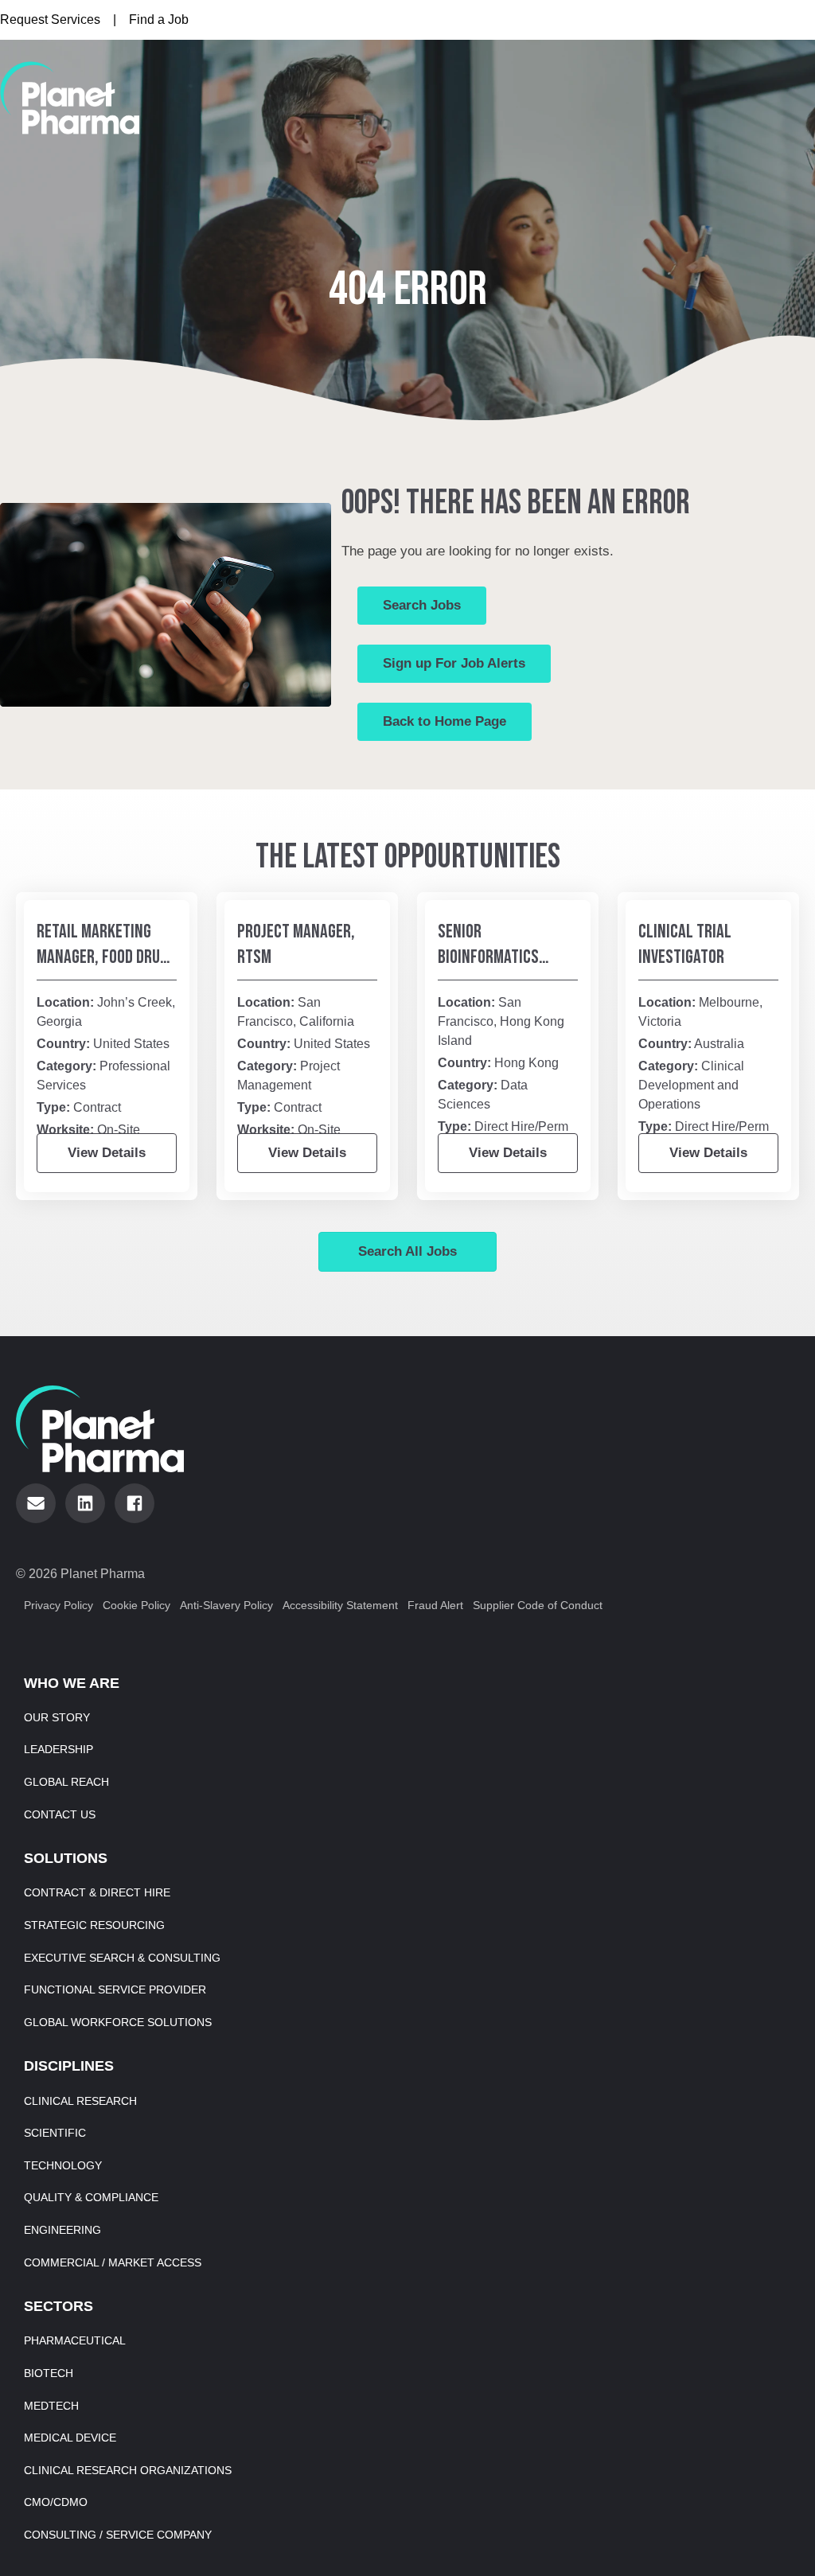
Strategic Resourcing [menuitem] (94, 1925)
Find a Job (159, 19)
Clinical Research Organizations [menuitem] (128, 2470)
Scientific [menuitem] (55, 2133)
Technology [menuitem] (63, 2165)
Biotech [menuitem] (49, 2373)
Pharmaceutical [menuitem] (75, 2340)
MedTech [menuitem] (51, 2406)
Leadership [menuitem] (58, 1749)
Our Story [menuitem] (57, 1717)
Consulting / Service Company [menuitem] (118, 2535)
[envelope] (36, 1503)
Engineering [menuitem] (62, 2230)
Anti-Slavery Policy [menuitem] (226, 1605)
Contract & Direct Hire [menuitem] (97, 1892)
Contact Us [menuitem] (60, 1814)
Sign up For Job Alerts (454, 663)
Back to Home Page (445, 721)
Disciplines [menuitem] (69, 2066)
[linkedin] (85, 1503)
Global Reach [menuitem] (66, 1782)
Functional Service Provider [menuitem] (115, 1989)
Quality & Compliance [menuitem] (91, 2197)
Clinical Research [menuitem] (80, 2101)
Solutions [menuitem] (66, 1858)
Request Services (50, 19)
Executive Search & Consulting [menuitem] (122, 1958)
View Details (107, 1153)
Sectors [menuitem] (58, 2306)
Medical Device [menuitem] (70, 2438)
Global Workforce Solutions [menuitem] (118, 2022)
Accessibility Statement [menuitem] (340, 1605)
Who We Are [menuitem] (72, 1683)
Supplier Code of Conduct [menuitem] (538, 1605)
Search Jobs (422, 605)
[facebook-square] (135, 1503)
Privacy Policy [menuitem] (58, 1605)
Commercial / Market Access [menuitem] (113, 2262)
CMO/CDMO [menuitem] (56, 2502)
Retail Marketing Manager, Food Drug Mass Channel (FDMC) (107, 957)
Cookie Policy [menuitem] (136, 1605)
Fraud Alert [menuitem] (435, 1605)
